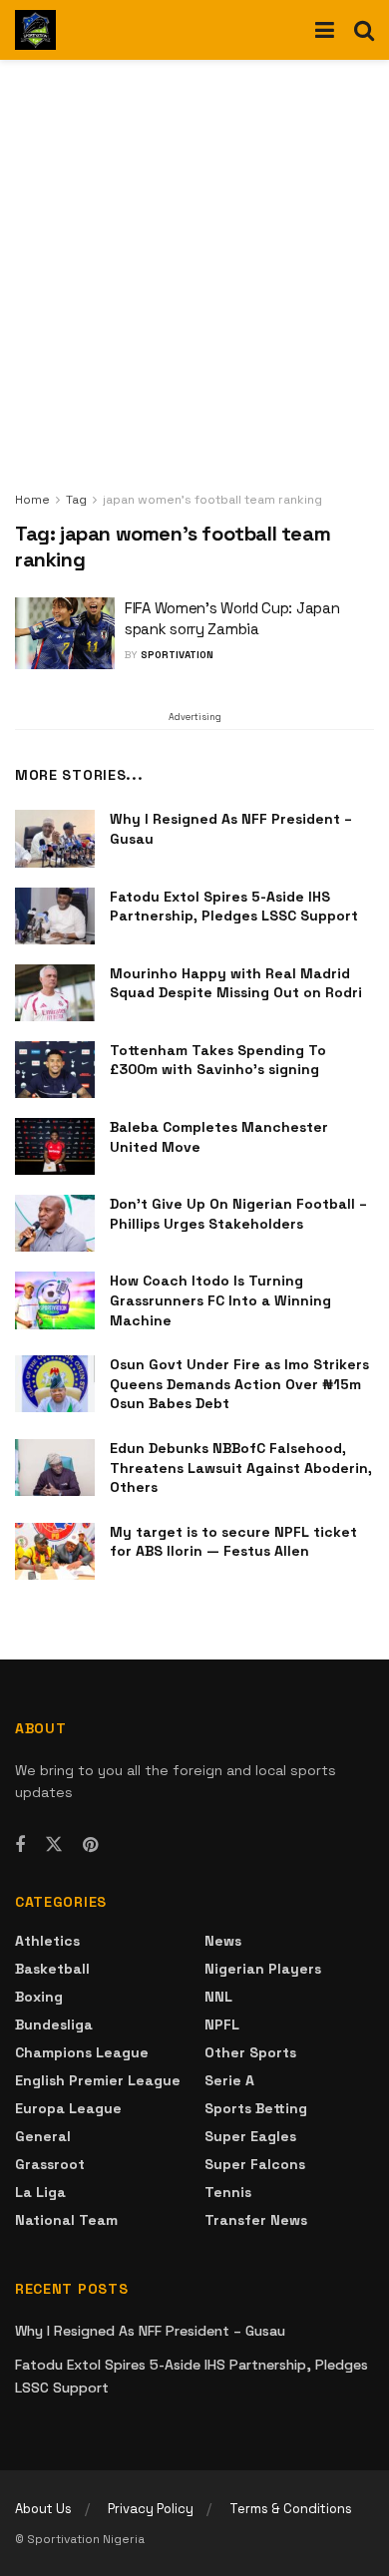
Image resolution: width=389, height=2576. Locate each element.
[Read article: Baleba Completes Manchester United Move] (55, 1146)
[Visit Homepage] (35, 30)
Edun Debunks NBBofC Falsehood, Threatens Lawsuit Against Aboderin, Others (241, 1468)
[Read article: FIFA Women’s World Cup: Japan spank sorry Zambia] (65, 633)
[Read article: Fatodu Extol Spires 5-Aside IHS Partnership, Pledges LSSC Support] (55, 916)
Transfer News (256, 2220)
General (43, 2136)
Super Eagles (250, 2136)
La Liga (40, 2192)
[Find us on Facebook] (20, 1845)
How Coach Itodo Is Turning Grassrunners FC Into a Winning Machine (220, 1300)
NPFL (222, 2024)
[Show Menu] (325, 30)
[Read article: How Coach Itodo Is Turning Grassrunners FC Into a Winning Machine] (55, 1300)
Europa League (68, 2108)
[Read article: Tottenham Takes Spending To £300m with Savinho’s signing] (55, 1070)
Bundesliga (54, 2024)
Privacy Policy (151, 2509)
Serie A (229, 2080)
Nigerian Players (263, 1969)
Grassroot (50, 2164)
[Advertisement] (194, 284)
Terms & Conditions (291, 2509)
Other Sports (250, 2052)
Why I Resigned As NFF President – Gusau (150, 2331)
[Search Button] (364, 30)
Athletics (47, 1941)
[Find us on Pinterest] (90, 1845)
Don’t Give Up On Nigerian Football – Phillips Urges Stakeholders (238, 1214)
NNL (218, 1997)
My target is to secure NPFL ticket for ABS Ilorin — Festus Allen (233, 1542)
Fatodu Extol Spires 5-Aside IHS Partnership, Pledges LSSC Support (234, 907)
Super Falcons (255, 2164)
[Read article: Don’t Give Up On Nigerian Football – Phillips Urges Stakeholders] (55, 1223)
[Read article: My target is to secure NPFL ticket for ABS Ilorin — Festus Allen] (55, 1551)
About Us (43, 2509)
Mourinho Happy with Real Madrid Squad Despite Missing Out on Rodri (236, 983)
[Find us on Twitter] (54, 1845)
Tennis (228, 2192)
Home (32, 500)
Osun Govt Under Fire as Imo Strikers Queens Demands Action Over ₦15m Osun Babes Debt (239, 1384)
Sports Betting (256, 2108)
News (223, 1941)
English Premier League (98, 2080)
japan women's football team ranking (212, 500)
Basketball (52, 1969)
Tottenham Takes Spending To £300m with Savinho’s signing (218, 1060)
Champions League (82, 2052)
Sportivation (177, 655)
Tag (76, 500)
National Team (66, 2220)
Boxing (39, 1997)
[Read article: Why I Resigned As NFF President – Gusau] (55, 838)
